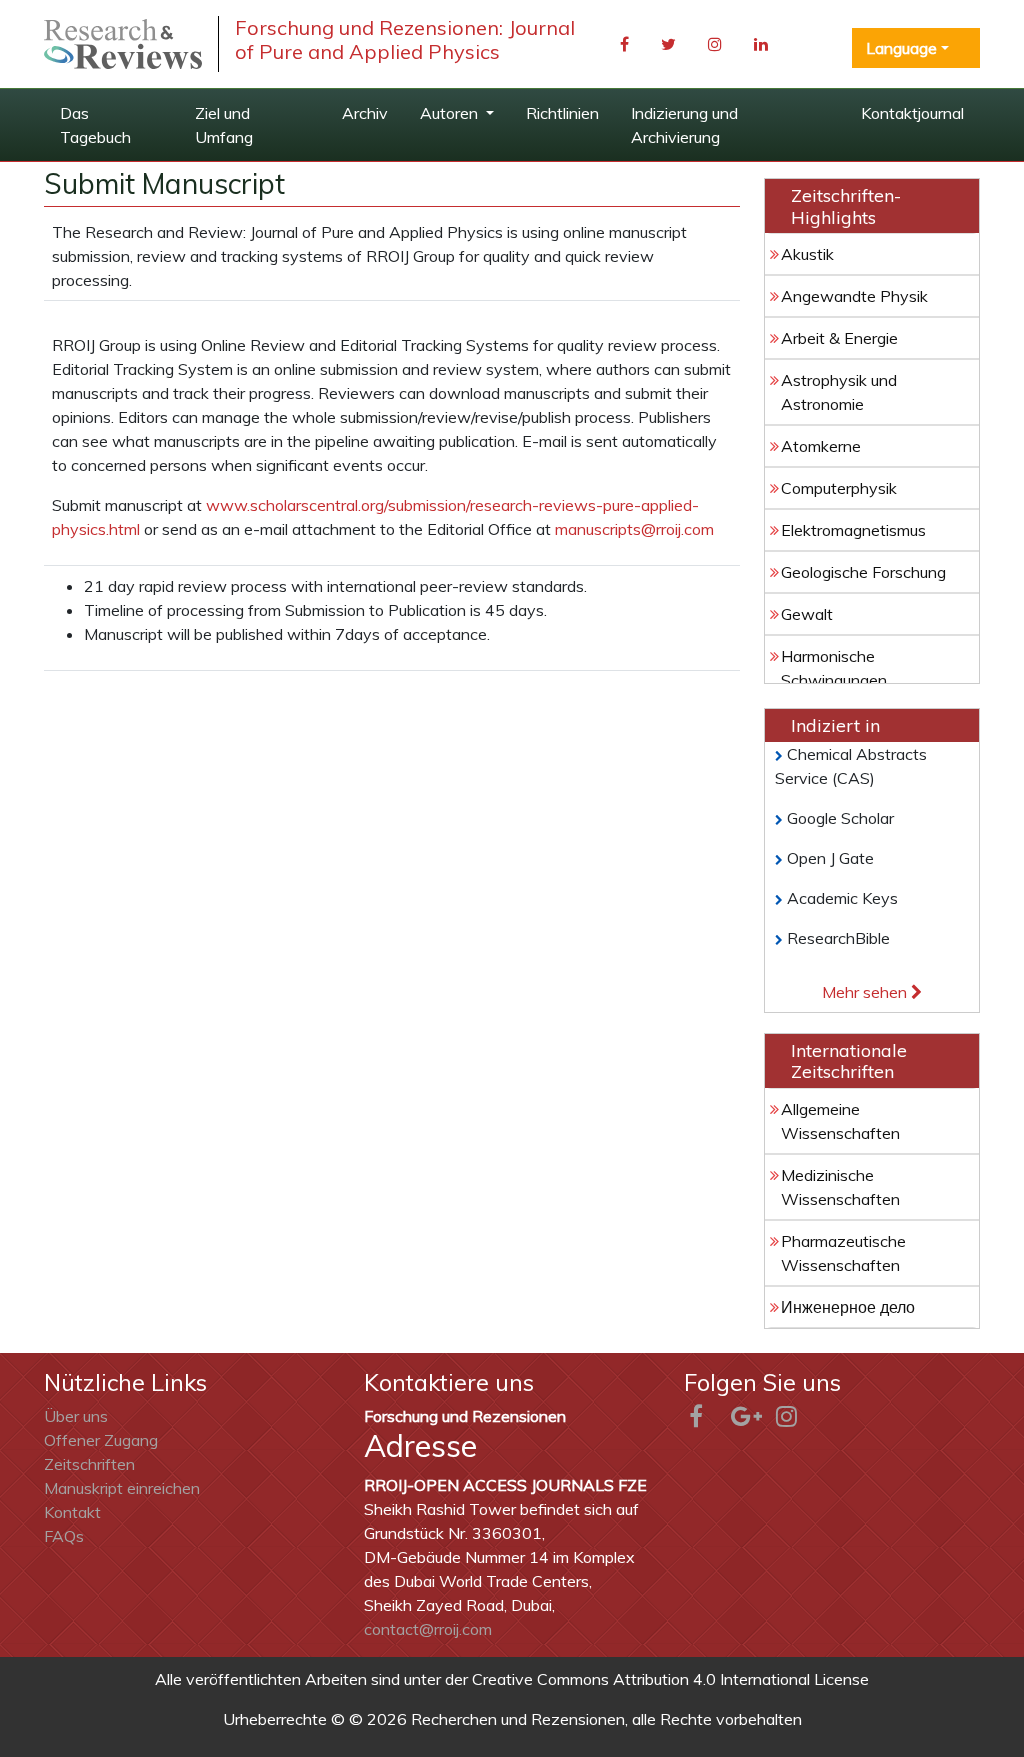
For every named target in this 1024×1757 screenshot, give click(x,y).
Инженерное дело (848, 1307)
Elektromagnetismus (853, 530)
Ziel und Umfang (224, 125)
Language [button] (901, 48)
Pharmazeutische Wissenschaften (843, 1253)
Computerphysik (839, 488)
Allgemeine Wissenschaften (840, 1121)
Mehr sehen (866, 992)
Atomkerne (821, 446)
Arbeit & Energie (839, 338)
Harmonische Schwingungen (834, 668)
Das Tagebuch (95, 125)
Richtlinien (562, 113)
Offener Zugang (101, 1440)
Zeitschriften (89, 1464)
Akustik (807, 254)
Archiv (365, 113)
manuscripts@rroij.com (634, 529)
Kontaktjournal (912, 113)
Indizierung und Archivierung (684, 125)
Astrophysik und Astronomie (839, 392)
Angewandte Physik (854, 296)
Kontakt (72, 1512)
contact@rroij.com (428, 1629)
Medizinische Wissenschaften (840, 1187)
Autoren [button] (451, 113)
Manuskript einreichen (122, 1488)
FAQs (64, 1536)
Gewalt (807, 614)
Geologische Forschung (863, 572)
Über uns (76, 1416)
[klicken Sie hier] (123, 44)
